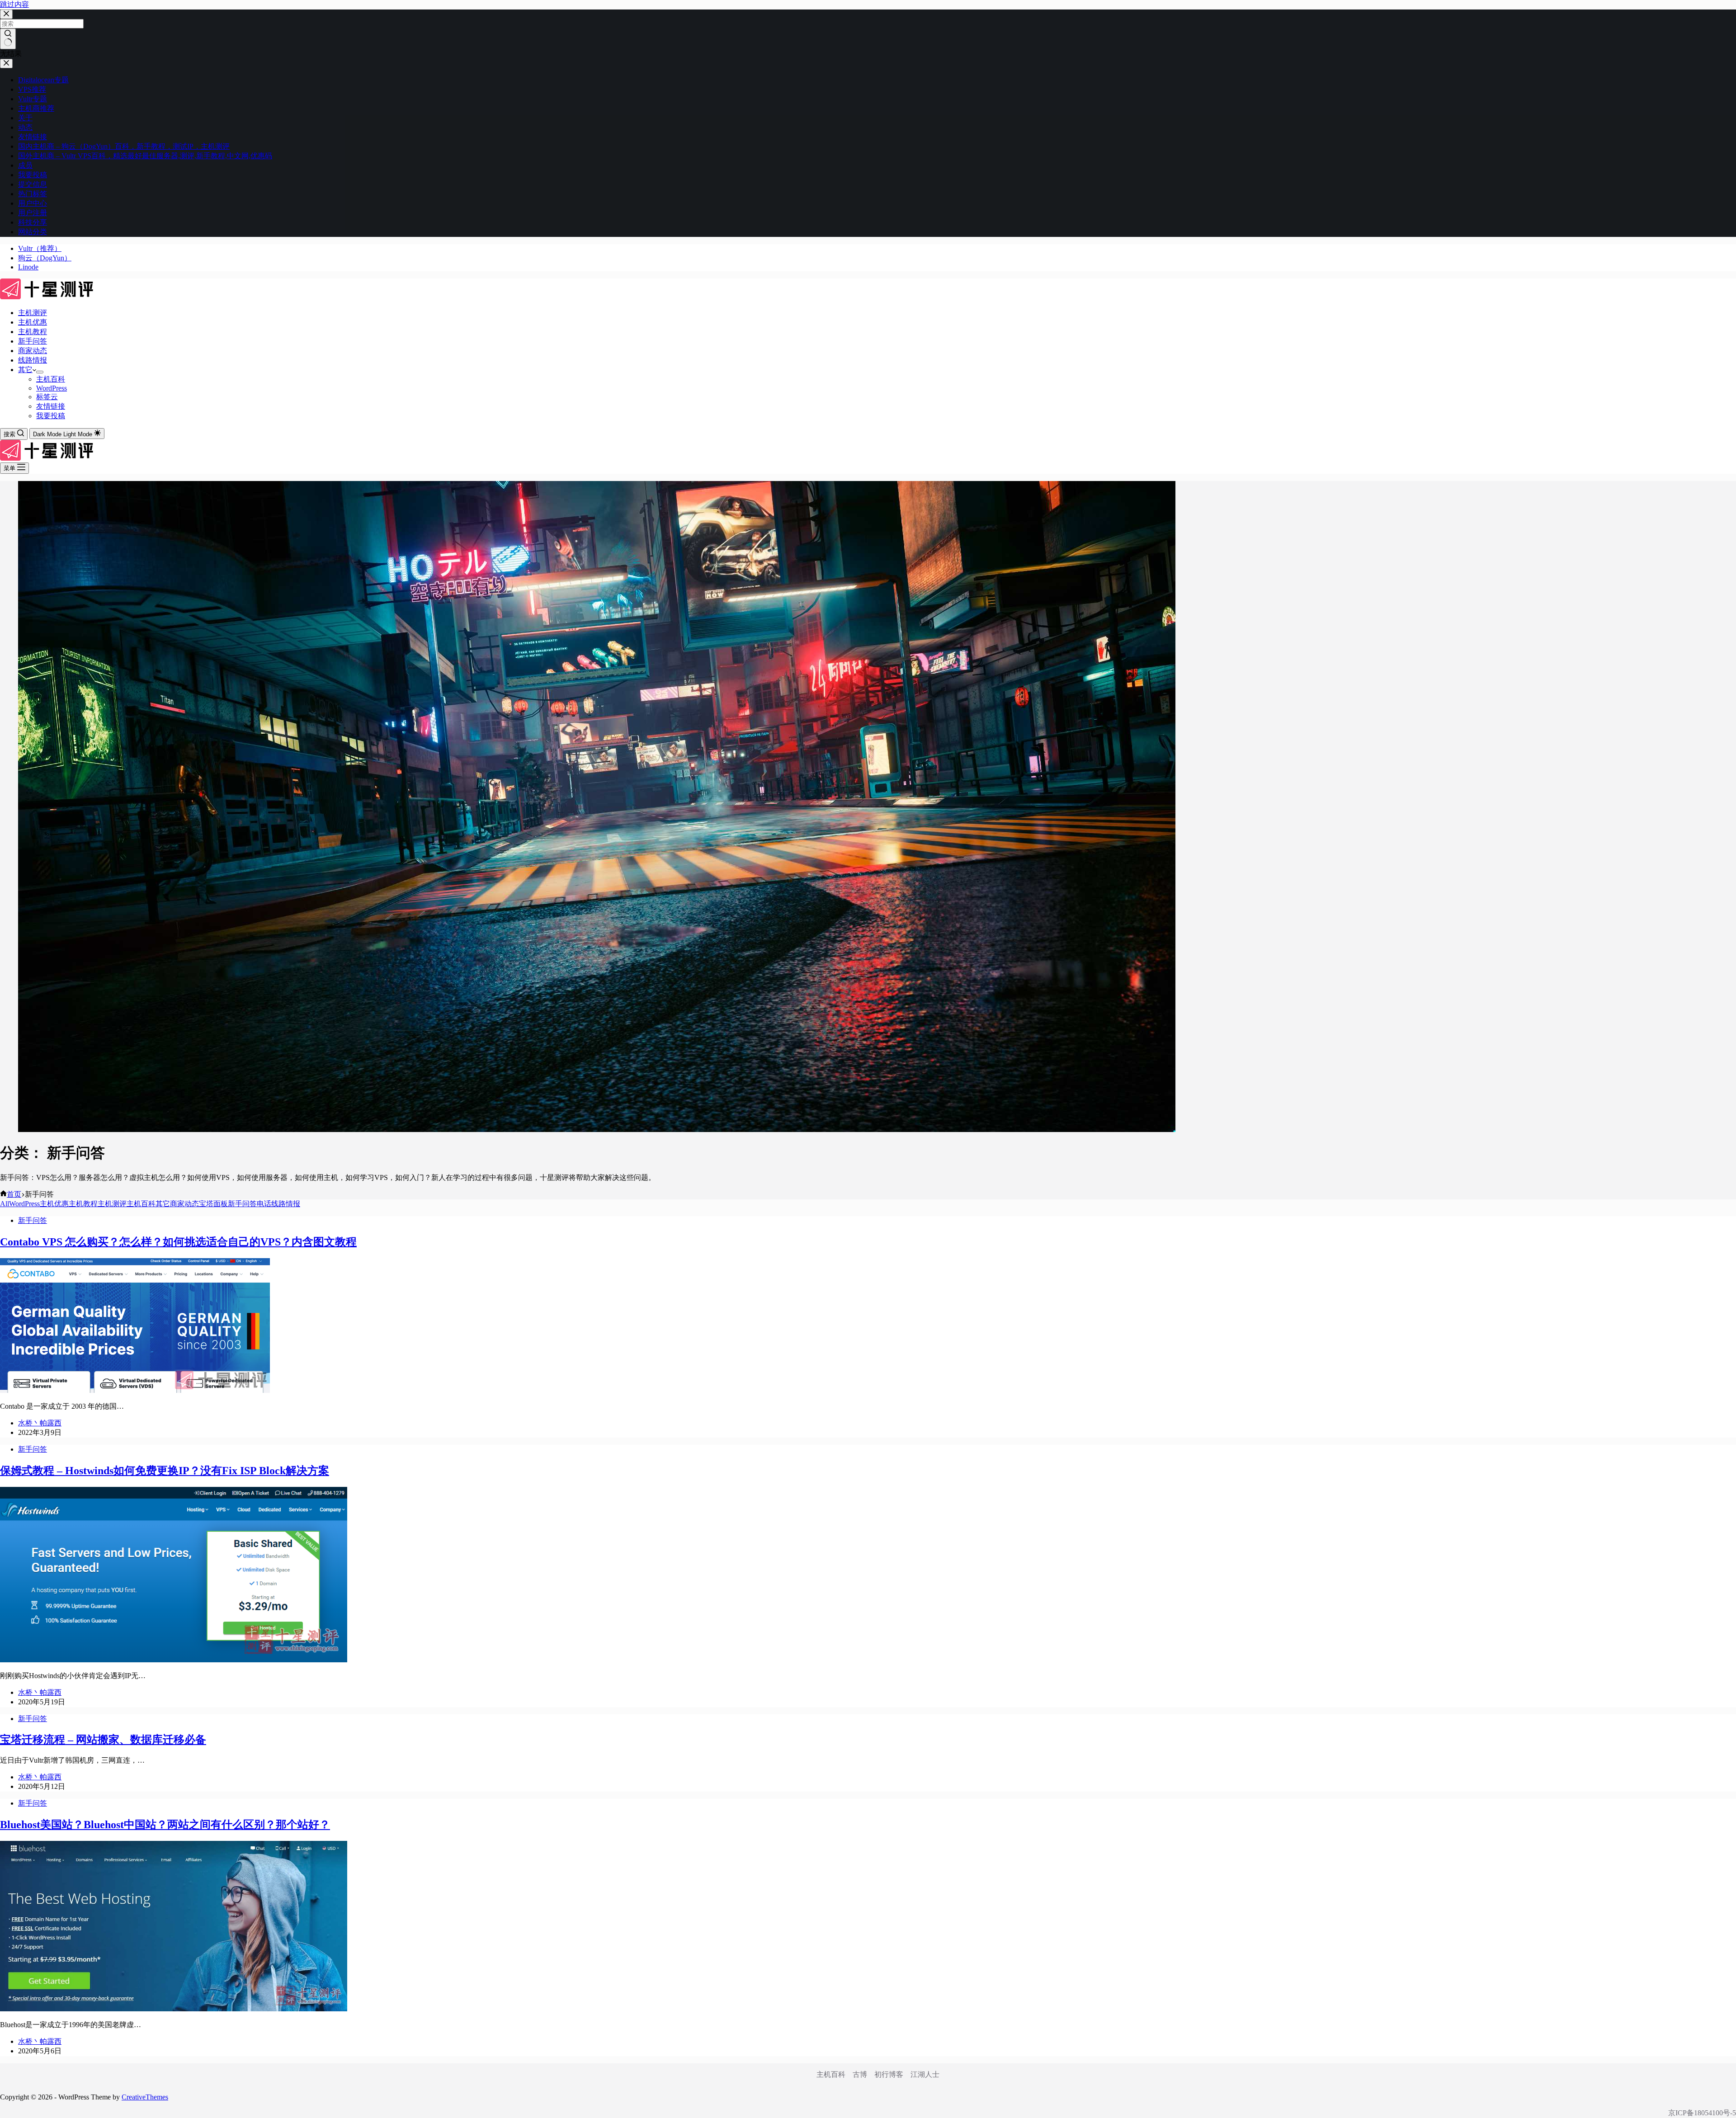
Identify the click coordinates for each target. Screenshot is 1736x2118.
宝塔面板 (213, 1204)
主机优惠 (33, 322)
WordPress (52, 388)
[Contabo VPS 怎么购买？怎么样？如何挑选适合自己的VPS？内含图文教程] (135, 1390)
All (5, 1204)
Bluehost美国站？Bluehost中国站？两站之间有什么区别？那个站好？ (165, 1825)
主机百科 (51, 379)
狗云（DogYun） (45, 258)
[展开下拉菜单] (40, 372)
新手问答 (33, 341)
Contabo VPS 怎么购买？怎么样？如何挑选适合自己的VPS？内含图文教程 (178, 1242)
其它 (25, 370)
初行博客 (889, 2074)
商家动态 (33, 351)
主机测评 (33, 313)
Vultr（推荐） (40, 248)
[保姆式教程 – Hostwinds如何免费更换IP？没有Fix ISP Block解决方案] (174, 1660)
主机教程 (33, 332)
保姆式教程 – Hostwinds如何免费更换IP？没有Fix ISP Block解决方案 (165, 1471)
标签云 (47, 397)
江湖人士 (925, 2074)
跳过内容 (14, 4)
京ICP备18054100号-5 (1702, 2113)
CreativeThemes (145, 2097)
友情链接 (51, 406)
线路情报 (33, 360)
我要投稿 (51, 416)
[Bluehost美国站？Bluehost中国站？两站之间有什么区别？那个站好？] (174, 2009)
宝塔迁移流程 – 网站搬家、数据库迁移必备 (103, 1740)
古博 (860, 2074)
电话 (264, 1204)
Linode (28, 267)
